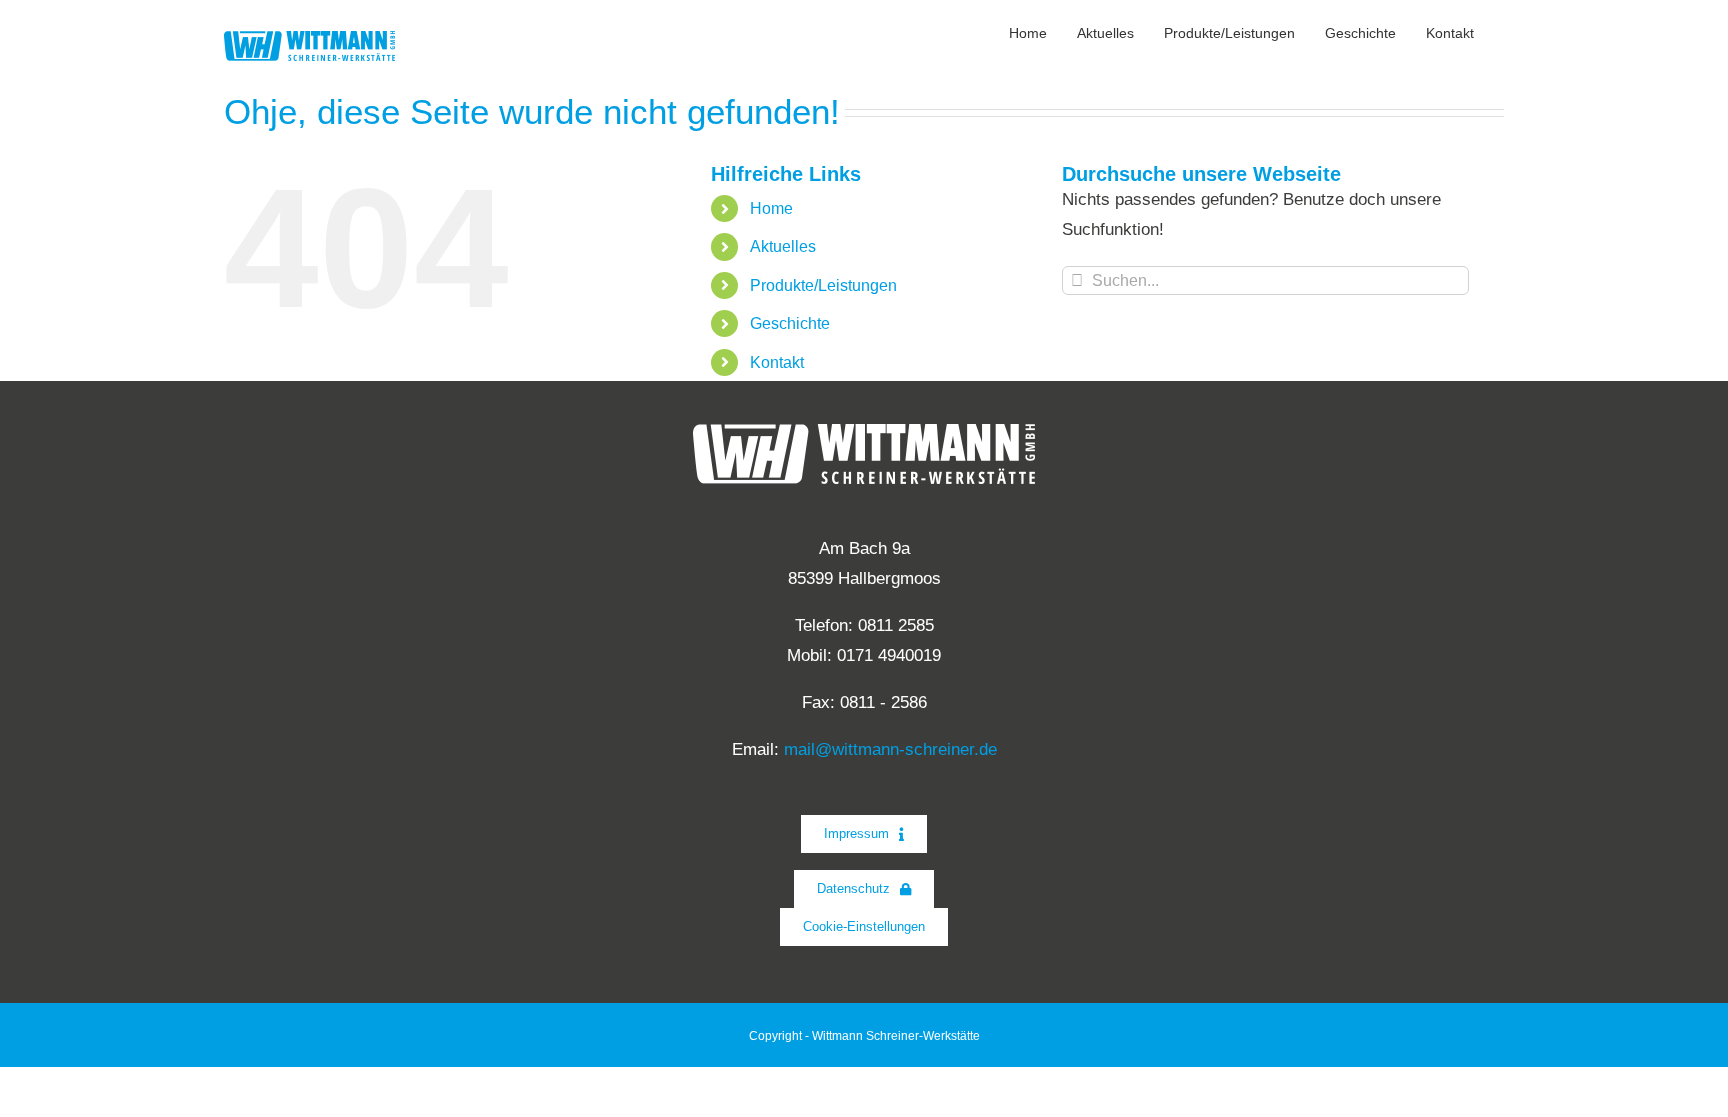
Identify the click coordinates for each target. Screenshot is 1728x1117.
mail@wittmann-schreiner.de (890, 749)
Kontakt (777, 362)
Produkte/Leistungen (823, 285)
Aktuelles (783, 246)
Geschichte (790, 323)
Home (771, 208)
